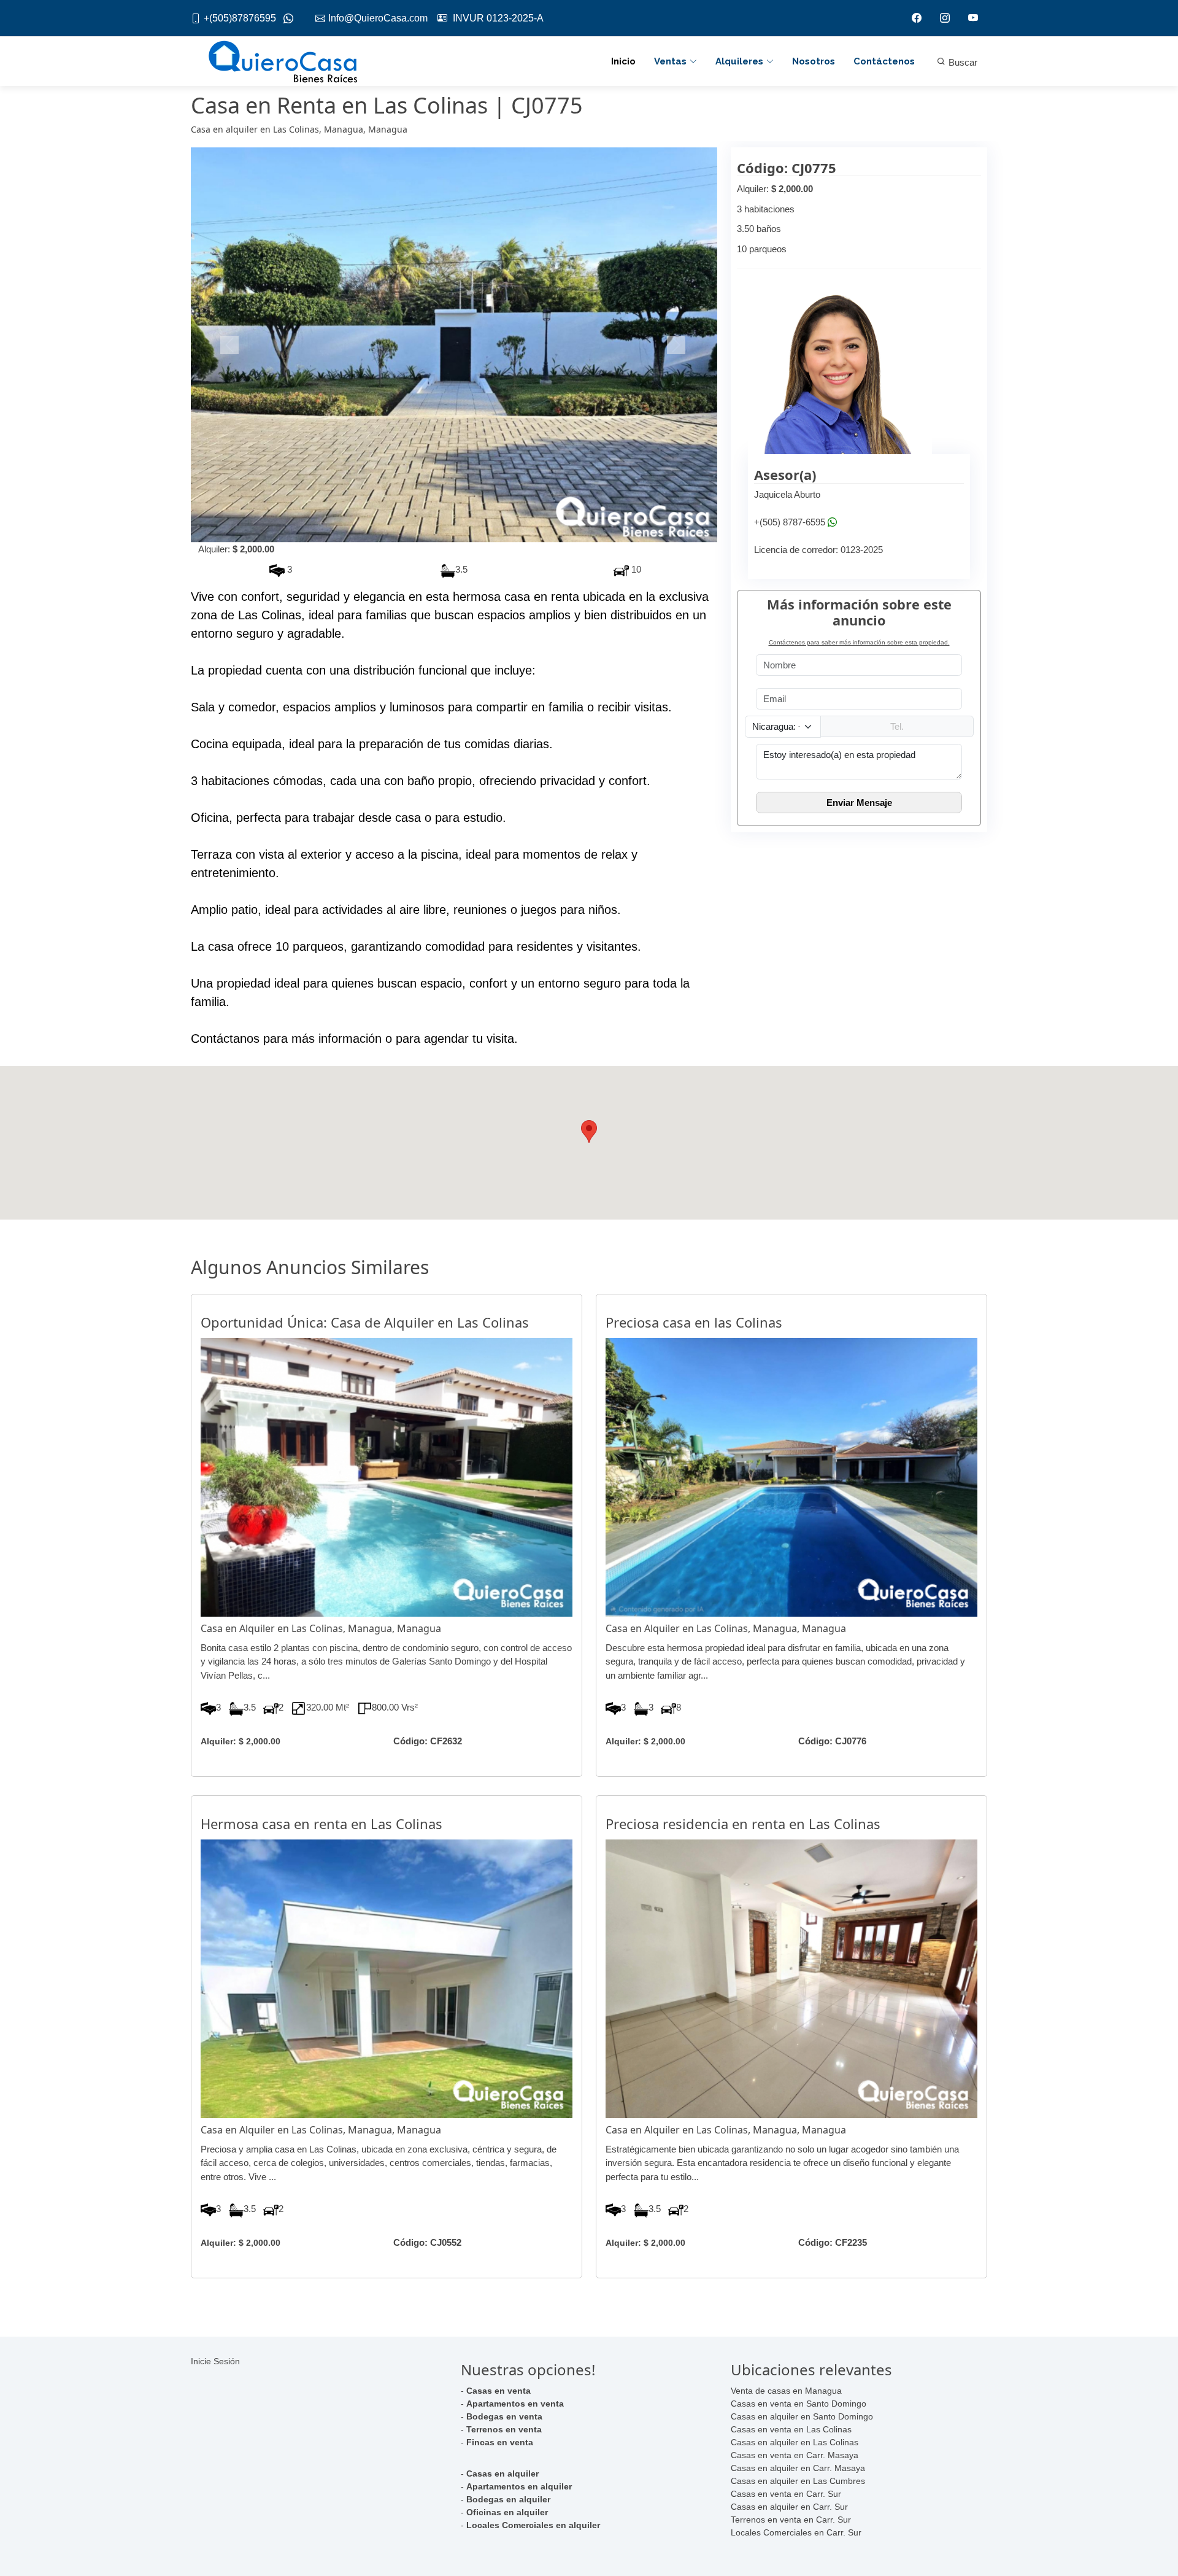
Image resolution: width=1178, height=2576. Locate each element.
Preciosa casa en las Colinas (694, 1322)
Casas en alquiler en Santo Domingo (802, 2416)
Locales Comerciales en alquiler (533, 2525)
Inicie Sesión (215, 2361)
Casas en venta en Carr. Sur (786, 2494)
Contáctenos (884, 61)
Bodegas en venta (504, 2416)
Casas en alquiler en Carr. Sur (789, 2507)
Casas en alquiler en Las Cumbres (798, 2481)
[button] (230, 345)
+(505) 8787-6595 (790, 522)
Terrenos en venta (504, 2429)
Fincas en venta (500, 2442)
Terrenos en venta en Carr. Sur (791, 2520)
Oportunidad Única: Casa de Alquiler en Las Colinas (365, 1322)
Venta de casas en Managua (786, 2391)
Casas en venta (499, 2391)
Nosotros (814, 61)
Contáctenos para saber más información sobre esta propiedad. (859, 642)
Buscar (962, 62)
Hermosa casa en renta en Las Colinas (321, 1824)
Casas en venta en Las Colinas (791, 2429)
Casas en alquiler (502, 2474)
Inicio (623, 61)
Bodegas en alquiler (508, 2499)
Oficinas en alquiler (507, 2512)
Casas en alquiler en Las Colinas (795, 2442)
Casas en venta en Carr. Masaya (795, 2455)
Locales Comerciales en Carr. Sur (796, 2532)
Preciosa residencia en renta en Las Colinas (743, 1824)
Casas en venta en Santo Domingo (799, 2404)
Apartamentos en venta (515, 2404)
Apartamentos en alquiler (519, 2486)
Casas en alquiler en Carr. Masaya (798, 2468)
